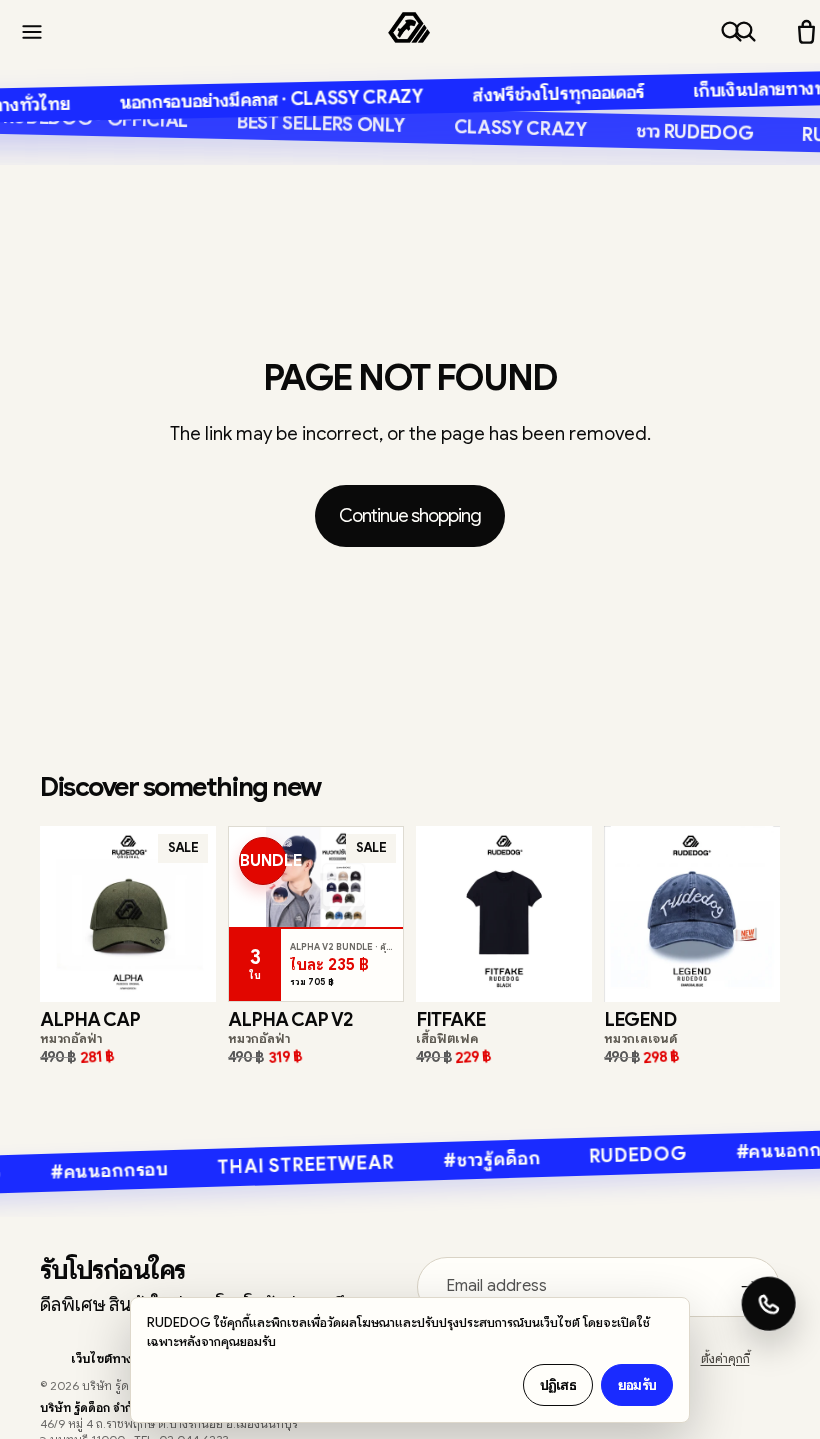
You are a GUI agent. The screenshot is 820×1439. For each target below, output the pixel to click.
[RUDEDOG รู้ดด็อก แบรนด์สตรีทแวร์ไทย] (409, 31)
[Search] (731, 31)
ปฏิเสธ (558, 1385)
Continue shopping (410, 515)
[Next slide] (194, 914)
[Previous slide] (62, 914)
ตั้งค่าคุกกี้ (725, 1358)
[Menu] (31, 31)
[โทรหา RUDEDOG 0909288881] (768, 1303)
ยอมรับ (637, 1385)
